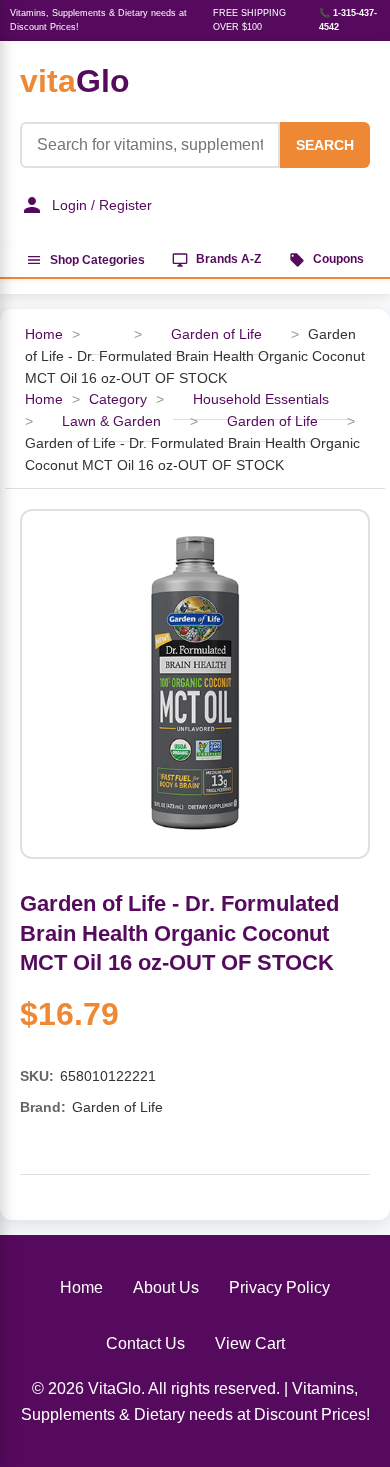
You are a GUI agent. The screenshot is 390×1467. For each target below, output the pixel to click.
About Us (166, 1287)
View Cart (250, 1343)
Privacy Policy (279, 1287)
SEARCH (325, 145)
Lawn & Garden (111, 421)
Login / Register (102, 205)
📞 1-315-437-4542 (348, 20)
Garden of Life (218, 334)
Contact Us (145, 1343)
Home (44, 334)
